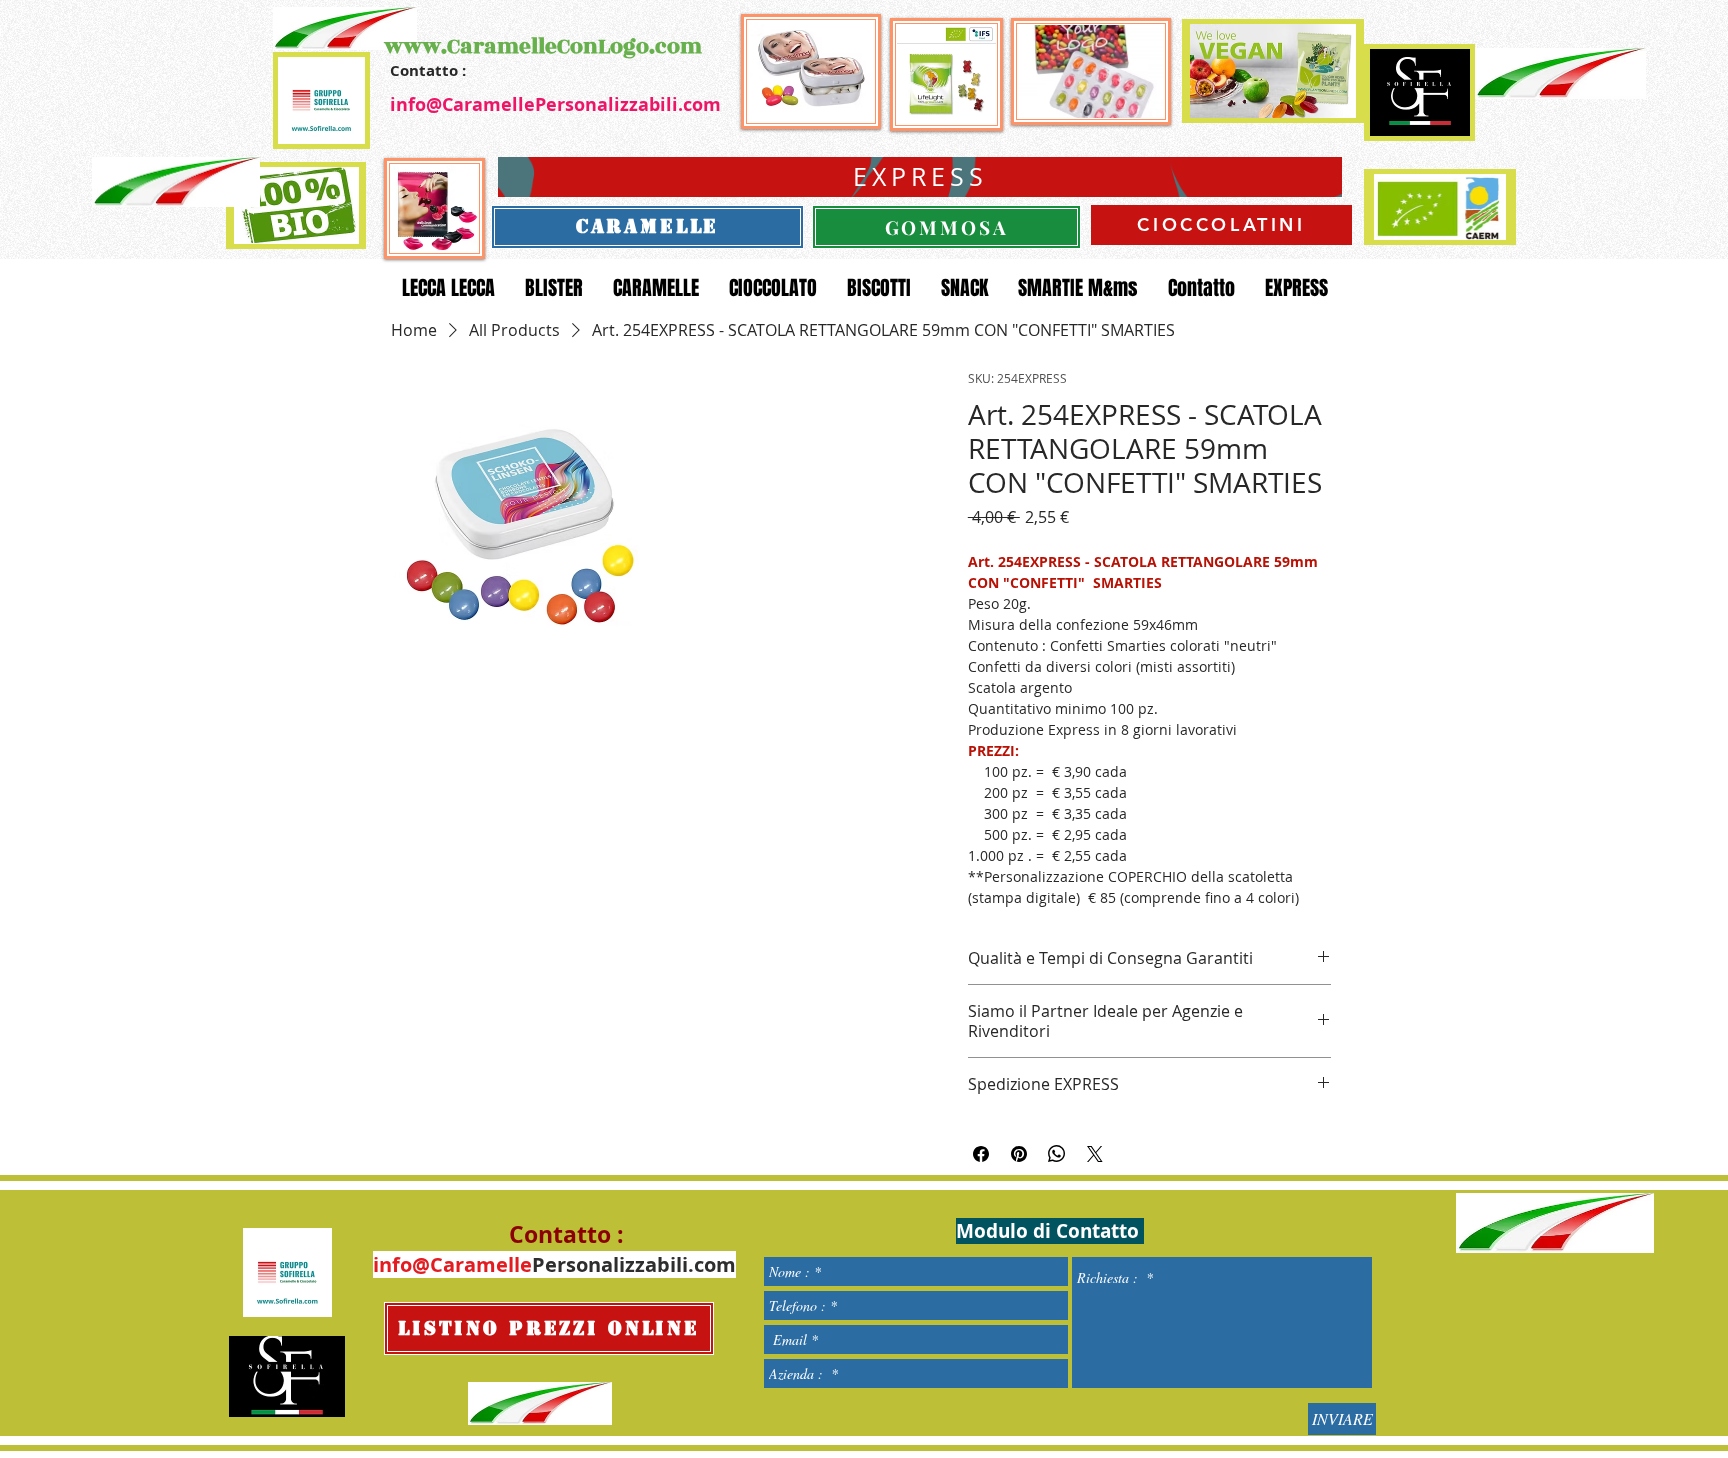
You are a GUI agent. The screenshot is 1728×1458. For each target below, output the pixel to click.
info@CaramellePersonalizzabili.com (555, 104)
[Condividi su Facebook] (981, 1154)
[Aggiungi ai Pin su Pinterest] (1019, 1154)
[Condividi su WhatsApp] (1057, 1154)
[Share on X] (1095, 1154)
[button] (524, 503)
